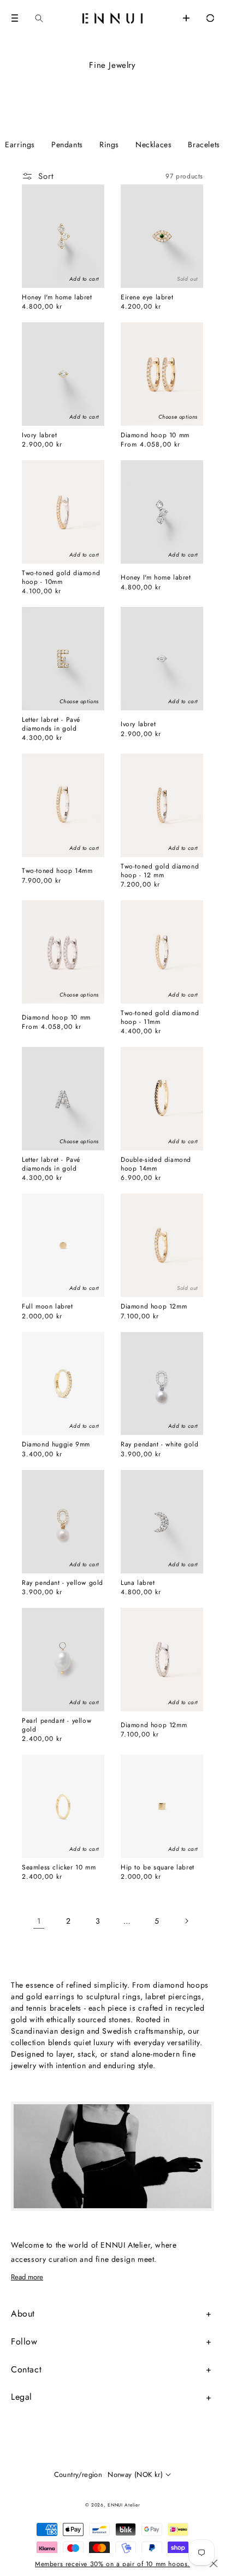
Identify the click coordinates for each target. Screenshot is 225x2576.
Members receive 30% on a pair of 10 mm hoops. (112, 2564)
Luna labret (138, 1583)
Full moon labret (48, 1307)
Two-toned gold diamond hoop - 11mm (160, 1018)
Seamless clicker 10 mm (59, 1868)
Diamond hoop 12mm (154, 1307)
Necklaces (153, 144)
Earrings (20, 144)
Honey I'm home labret (57, 298)
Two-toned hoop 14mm (57, 871)
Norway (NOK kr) (135, 2474)
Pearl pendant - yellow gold (57, 1725)
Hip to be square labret (158, 1868)
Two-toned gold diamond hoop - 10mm (61, 578)
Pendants (67, 144)
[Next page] (186, 1921)
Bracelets (204, 144)
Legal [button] (22, 2397)
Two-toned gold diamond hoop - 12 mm (160, 871)
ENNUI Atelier (124, 2505)
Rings (109, 144)
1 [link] (39, 1921)
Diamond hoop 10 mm (155, 436)
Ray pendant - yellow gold (63, 1583)
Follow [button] (24, 2341)
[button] (15, 18)
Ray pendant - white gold (159, 1445)
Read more (27, 2277)
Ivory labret (39, 436)
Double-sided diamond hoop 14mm (156, 1164)
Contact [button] (26, 2369)
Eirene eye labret (147, 298)
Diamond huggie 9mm (56, 1445)
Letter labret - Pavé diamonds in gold (51, 724)
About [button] (23, 2314)
